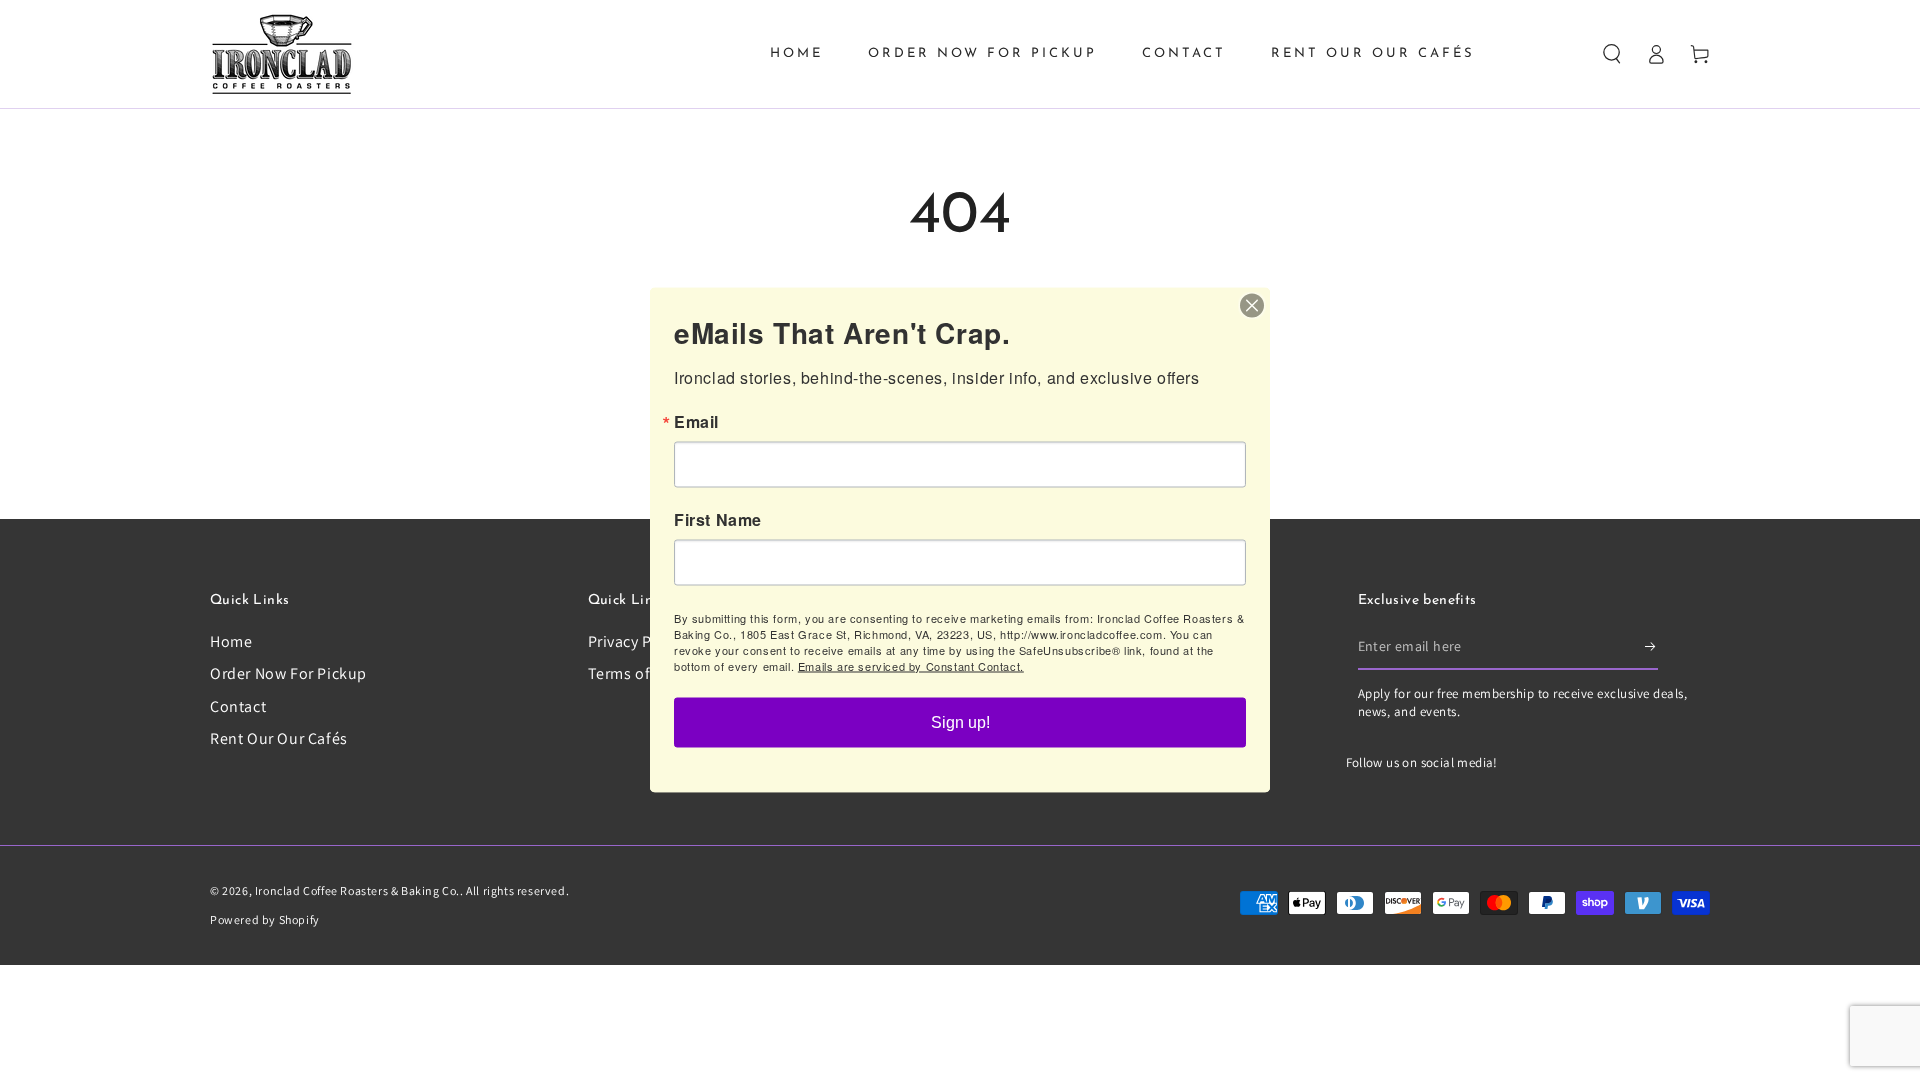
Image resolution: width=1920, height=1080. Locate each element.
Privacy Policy (637, 641)
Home (231, 641)
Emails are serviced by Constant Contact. (911, 666)
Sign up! (960, 722)
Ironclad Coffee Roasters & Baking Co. (357, 890)
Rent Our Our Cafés (279, 738)
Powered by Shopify (265, 919)
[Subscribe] (1651, 647)
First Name (718, 520)
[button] (1612, 54)
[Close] (1252, 306)
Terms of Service (647, 673)
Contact (238, 706)
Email (696, 422)
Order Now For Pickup (288, 673)
